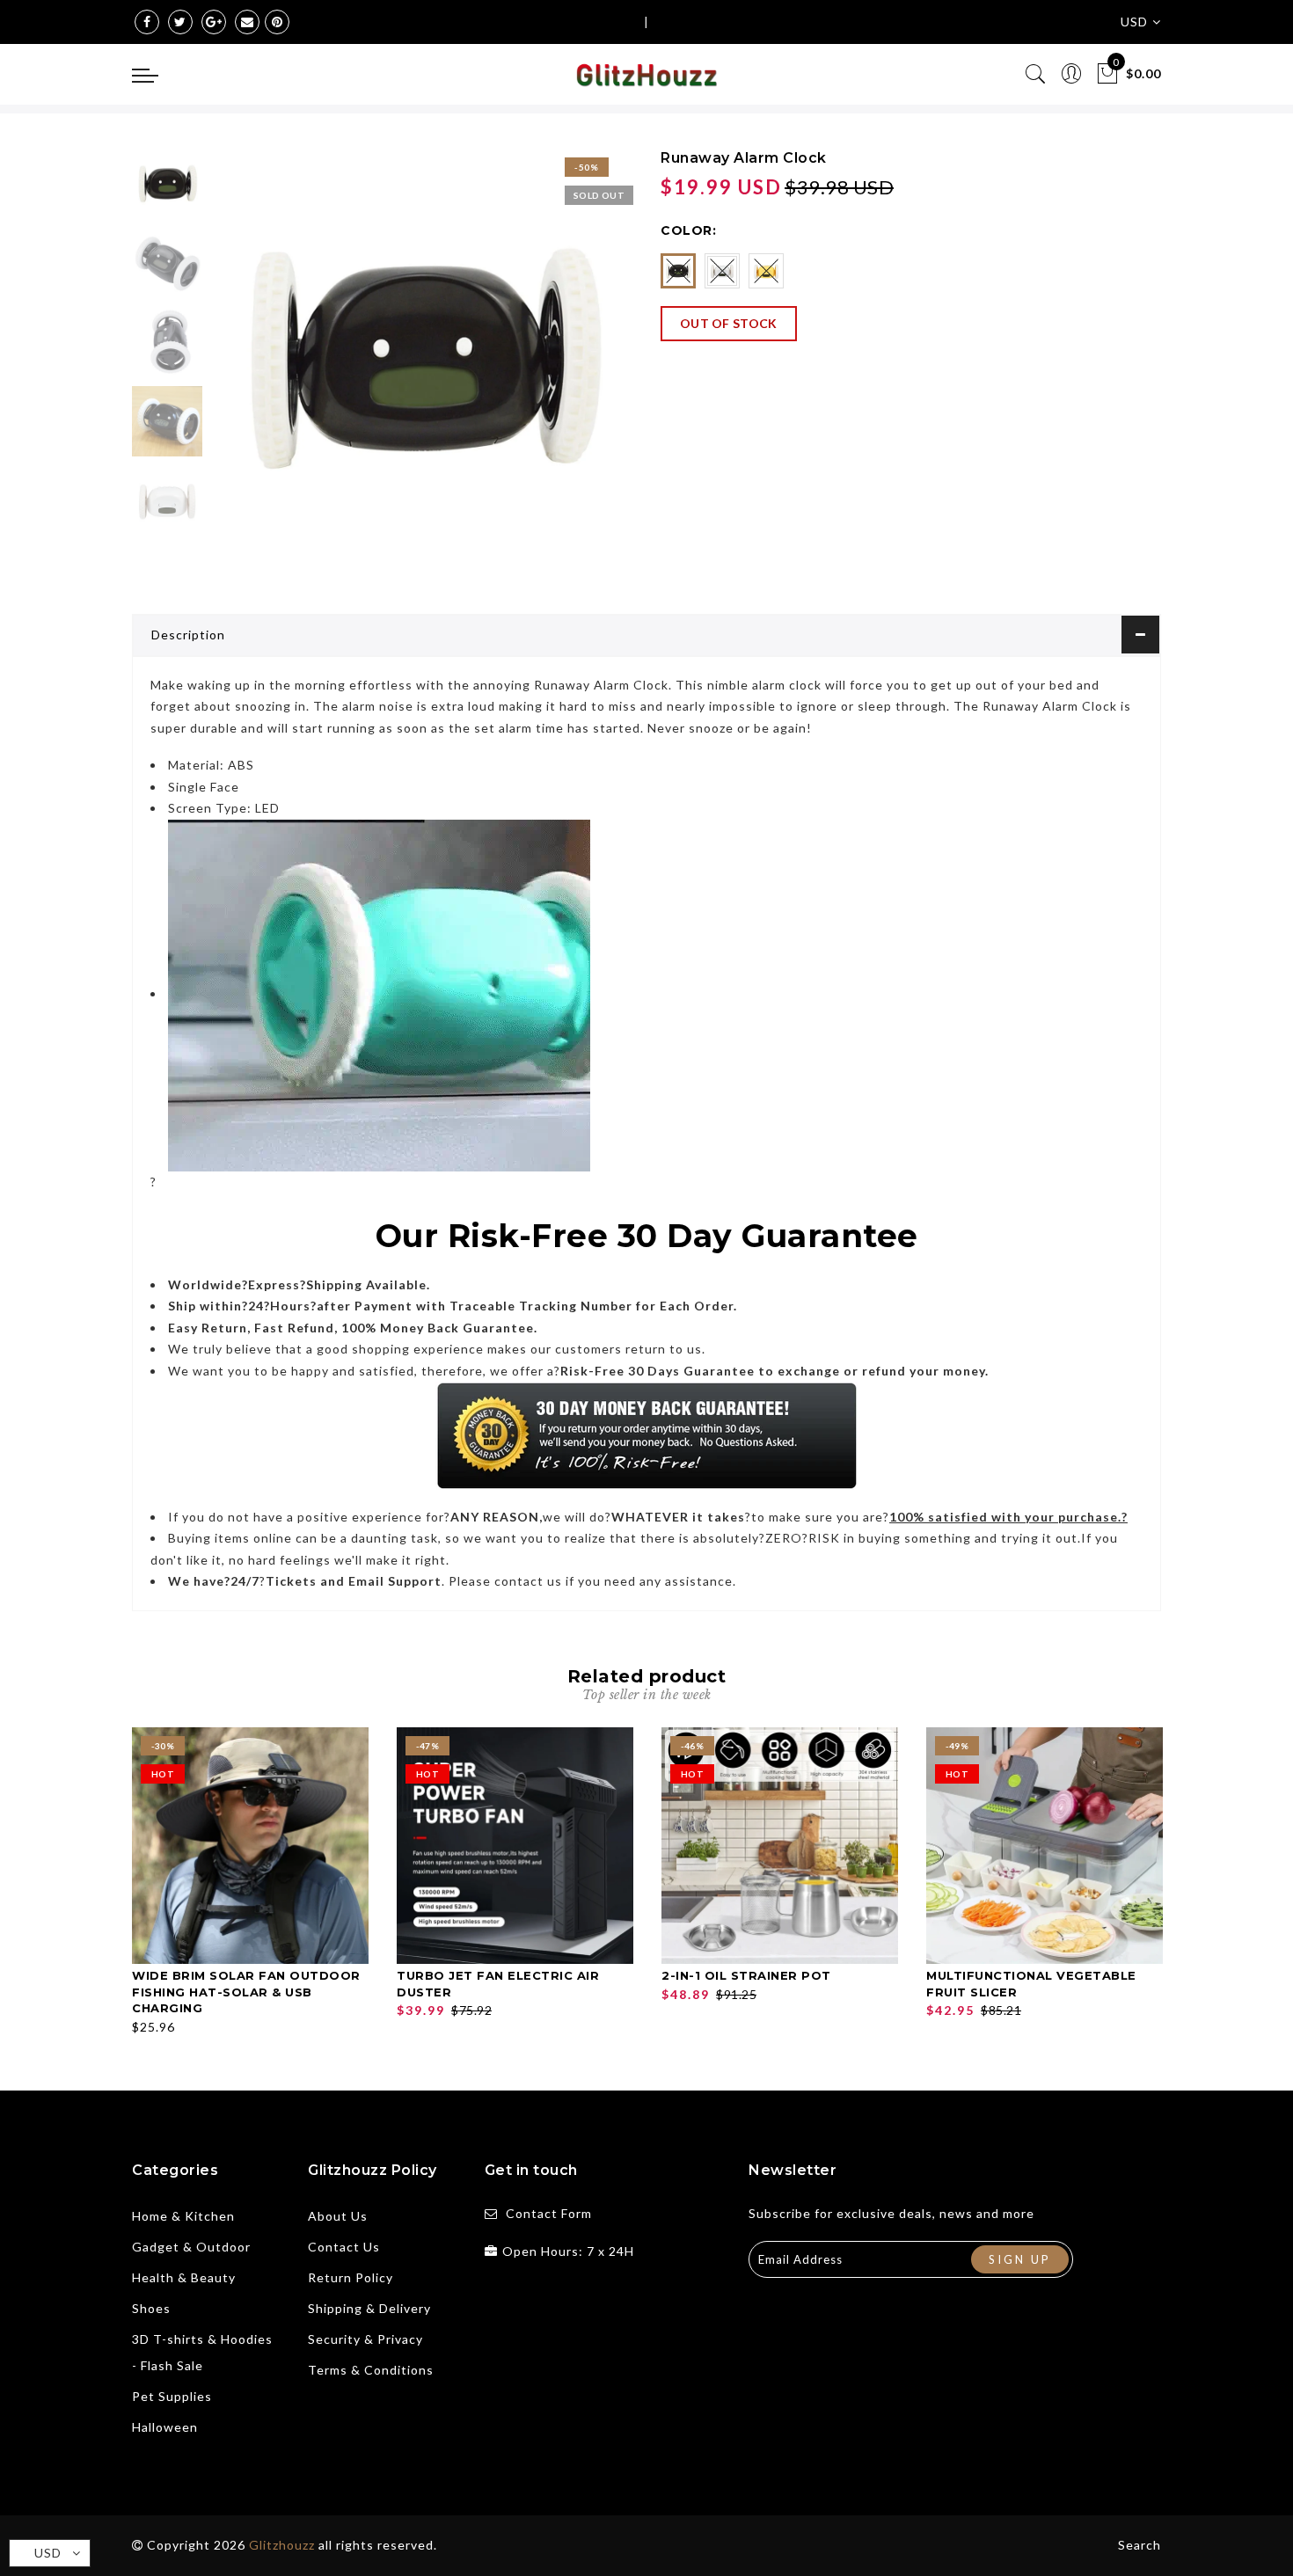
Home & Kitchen (183, 2216)
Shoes (151, 2308)
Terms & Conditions (371, 2370)
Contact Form (549, 2213)
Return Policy (351, 2277)
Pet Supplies (172, 2396)
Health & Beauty (184, 2277)
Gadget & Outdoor (191, 2247)
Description (188, 635)
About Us (338, 2216)
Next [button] (578, 369)
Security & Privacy (365, 2339)
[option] (422, 359)
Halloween (165, 2427)
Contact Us (344, 2247)
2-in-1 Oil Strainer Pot (746, 1975)
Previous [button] (243, 370)
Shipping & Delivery (369, 2308)
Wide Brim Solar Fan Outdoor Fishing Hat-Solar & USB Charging (246, 1992)
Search (1140, 2545)
